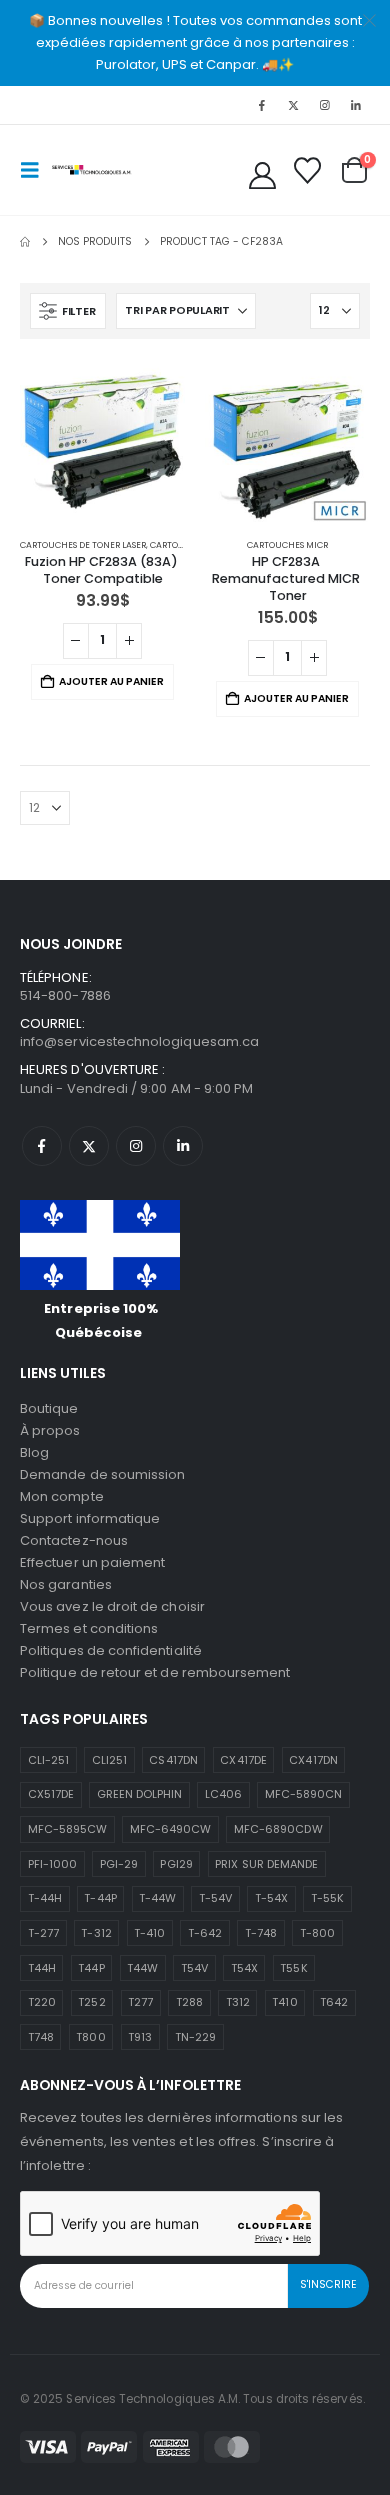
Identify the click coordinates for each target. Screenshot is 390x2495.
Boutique (49, 1408)
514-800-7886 (65, 995)
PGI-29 (119, 1864)
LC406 (223, 1794)
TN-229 (195, 2037)
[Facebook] (262, 105)
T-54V (215, 1898)
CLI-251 (48, 1760)
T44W (142, 1968)
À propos (50, 1430)
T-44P (100, 1898)
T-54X (271, 1898)
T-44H (45, 1898)
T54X (244, 1968)
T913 (140, 2037)
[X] (293, 105)
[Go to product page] (102, 441)
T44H (42, 1968)
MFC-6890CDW (278, 1829)
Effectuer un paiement (92, 1562)
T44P (91, 1968)
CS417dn (173, 1760)
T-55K (327, 1898)
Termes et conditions (89, 1628)
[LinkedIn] (356, 105)
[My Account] (263, 175)
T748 (41, 2037)
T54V (194, 1968)
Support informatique (90, 1518)
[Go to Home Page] (25, 242)
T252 (91, 2002)
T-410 (149, 1933)
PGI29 (176, 1864)
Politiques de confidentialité (111, 1650)
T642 (334, 2002)
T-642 (205, 1933)
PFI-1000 (53, 1864)
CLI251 (109, 1760)
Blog (34, 1452)
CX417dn (313, 1760)
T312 (238, 2002)
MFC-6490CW (171, 1829)
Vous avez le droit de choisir (112, 1606)
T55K (293, 1968)
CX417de (243, 1760)
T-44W (157, 1898)
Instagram (136, 1146)
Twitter (89, 1146)
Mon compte (62, 1496)
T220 (42, 2002)
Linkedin (183, 1146)
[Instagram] (325, 105)
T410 (284, 2002)
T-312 (96, 1933)
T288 (189, 2002)
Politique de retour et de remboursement (155, 1672)
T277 (140, 2002)
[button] (36, 170)
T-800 (317, 1933)
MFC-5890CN (304, 1794)
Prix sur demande (266, 1864)
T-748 (261, 1933)
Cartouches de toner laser (83, 545)
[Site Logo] (92, 169)
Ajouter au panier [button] (111, 681)
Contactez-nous (74, 1540)
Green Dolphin (140, 1794)
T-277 (43, 1933)
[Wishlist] (307, 170)
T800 (90, 2037)
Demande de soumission (102, 1474)
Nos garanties (66, 1584)
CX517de (51, 1794)
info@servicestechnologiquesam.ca (139, 1041)
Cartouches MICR (287, 545)
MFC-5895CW (68, 1829)
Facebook (42, 1146)
